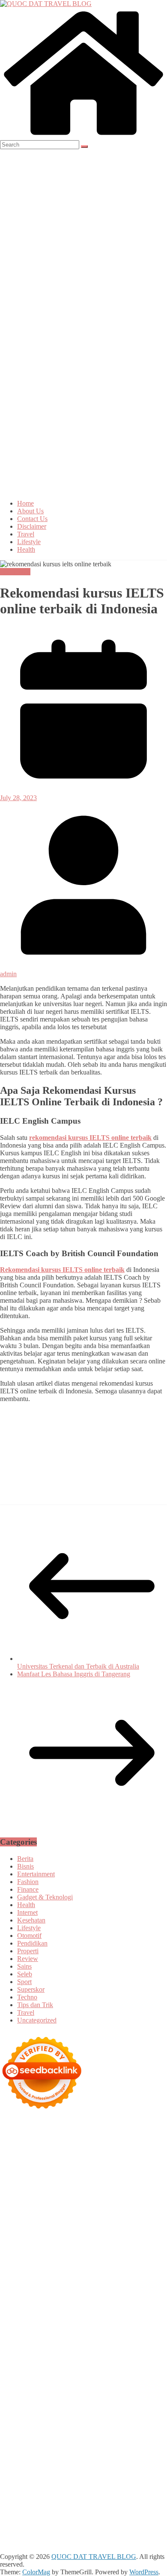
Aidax (45, 2219)
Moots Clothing (37, 2227)
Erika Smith (109, 2265)
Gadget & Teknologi (45, 1897)
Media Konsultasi (42, 2534)
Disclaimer (32, 526)
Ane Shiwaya (140, 2280)
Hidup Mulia (85, 2250)
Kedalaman (114, 2504)
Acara (88, 2457)
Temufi (21, 2280)
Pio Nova (13, 2296)
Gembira (12, 2511)
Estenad (101, 2219)
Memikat (143, 2504)
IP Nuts (89, 2327)
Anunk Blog (37, 2127)
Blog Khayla (140, 2411)
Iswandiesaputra (98, 2396)
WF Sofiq (82, 2242)
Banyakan (60, 2504)
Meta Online (88, 2196)
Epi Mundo (15, 2180)
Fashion (28, 1882)
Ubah (31, 2496)
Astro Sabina (85, 2173)
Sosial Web (89, 2434)
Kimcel (10, 2134)
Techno (27, 1997)
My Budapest (37, 2350)
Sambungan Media (25, 2519)
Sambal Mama (121, 2211)
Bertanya (45, 2457)
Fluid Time (120, 2288)
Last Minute (147, 2311)
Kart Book (117, 2257)
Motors (10, 2127)
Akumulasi (46, 2465)
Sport (24, 1982)
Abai (144, 2457)
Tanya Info (82, 2534)
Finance (28, 1889)
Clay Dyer (14, 2357)
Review (28, 1959)
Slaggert (49, 2211)
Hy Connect (72, 2219)
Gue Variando (67, 2334)
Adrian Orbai (73, 2265)
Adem (8, 2488)
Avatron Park (48, 2173)
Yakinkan (38, 2511)
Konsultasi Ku (72, 2519)
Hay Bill (66, 2357)
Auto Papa (14, 2173)
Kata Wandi (104, 2404)
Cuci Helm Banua (62, 2404)
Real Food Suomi (50, 2311)
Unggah (11, 2496)
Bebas (126, 2473)
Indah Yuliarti (110, 2450)
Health (26, 549)
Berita (25, 1859)
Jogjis (50, 2204)
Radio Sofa (37, 2396)
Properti (28, 1951)
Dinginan (32, 2504)
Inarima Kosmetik (24, 2319)
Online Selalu (71, 2442)
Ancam (72, 2465)
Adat (129, 2457)
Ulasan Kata (95, 2496)
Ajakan (151, 2480)
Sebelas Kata (33, 2442)
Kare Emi (108, 2280)
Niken (101, 2388)
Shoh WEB (16, 2234)
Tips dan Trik (35, 2005)
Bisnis (25, 1866)
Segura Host (84, 2273)
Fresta (98, 2204)
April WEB (123, 2204)
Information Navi (63, 2373)
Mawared (89, 2311)
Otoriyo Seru (118, 2327)
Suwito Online (131, 2388)
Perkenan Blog (41, 2527)
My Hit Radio (81, 2211)
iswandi (64, 2396)
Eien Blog (35, 2242)
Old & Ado (31, 2334)
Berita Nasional (96, 2427)
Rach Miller (44, 2257)
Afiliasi (69, 2457)
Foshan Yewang (45, 2150)
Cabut (69, 2480)
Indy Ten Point (100, 2319)
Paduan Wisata (111, 2442)
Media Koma (18, 2434)
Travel (26, 534)
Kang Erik (131, 2380)
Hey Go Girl (101, 2134)
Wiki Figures (116, 2142)
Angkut (94, 2465)
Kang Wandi (17, 2411)
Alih (6, 2465)
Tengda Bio (118, 2273)
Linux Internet (48, 2365)
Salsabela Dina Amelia (121, 2419)
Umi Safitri (75, 2450)
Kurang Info (17, 2427)
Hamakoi (125, 2219)
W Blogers (143, 2180)
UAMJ (134, 2334)
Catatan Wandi (142, 2404)
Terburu (49, 2480)
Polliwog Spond (22, 2142)
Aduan (131, 2480)
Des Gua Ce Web (93, 2365)
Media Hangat (118, 2534)
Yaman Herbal (37, 2342)
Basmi (9, 2473)
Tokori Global (110, 2342)
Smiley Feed (37, 2265)
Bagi (145, 2465)
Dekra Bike (108, 2304)
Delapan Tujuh (112, 2127)
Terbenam (102, 2473)
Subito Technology (71, 2142)
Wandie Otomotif (59, 2411)
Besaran (86, 2504)
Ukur (70, 2496)
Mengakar (32, 2488)
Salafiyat (83, 2180)
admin (8, 974)
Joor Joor (122, 2296)
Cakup (111, 2480)
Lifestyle (29, 542)
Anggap (76, 2488)
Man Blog (77, 2388)
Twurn (148, 2173)
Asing (113, 2465)
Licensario (64, 2319)
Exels (93, 2257)
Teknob (75, 2380)
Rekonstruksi (18, 2250)
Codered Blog (84, 2288)
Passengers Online (39, 2165)
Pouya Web (16, 2288)
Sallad (58, 2242)
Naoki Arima (130, 2357)
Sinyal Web (135, 2427)
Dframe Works (65, 2157)
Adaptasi (109, 2457)
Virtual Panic (78, 2227)
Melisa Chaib (32, 2196)
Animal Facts (105, 2334)
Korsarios (116, 2311)
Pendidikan (15, 572)
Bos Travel (15, 2380)
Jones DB (101, 2373)
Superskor (31, 1989)
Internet (27, 1912)
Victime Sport (58, 2327)
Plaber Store (85, 2150)
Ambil (22, 2465)
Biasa (7, 2480)
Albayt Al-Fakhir (135, 2165)
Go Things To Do (142, 2365)
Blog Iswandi (103, 2411)
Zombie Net (49, 2234)
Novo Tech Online (92, 2234)
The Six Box (139, 2319)
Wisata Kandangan (25, 2419)
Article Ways (73, 2304)
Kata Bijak (121, 2196)
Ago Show (52, 2250)
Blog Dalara (121, 2173)
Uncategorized (37, 2020)
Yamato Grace (19, 2188)
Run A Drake (75, 2350)
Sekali (81, 2511)
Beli (64, 2473)
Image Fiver (150, 2127)
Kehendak (105, 2511)
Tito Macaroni (19, 2373)
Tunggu (51, 2496)
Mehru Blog (91, 2188)
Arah (130, 2465)
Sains (24, 1966)
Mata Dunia (47, 2380)
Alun (158, 2457)
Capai (153, 2488)
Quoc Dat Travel (88, 2165)
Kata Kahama (51, 2180)
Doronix (70, 2134)
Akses (55, 2488)
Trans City (101, 2380)
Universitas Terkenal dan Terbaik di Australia (78, 1666)
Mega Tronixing (44, 2273)
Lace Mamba (137, 2134)
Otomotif (29, 1936)
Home (25, 503)
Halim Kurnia (40, 2450)
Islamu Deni (57, 2188)
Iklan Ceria (112, 2180)
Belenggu (149, 2473)
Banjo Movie (112, 2350)
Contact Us (32, 519)
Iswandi (25, 2404)
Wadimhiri (134, 2157)
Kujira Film (48, 2280)
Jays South (74, 2204)
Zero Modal (119, 2150)
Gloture (143, 2257)
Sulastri (146, 2227)
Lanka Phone (39, 2134)
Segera (61, 2511)
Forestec (41, 2357)
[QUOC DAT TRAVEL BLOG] (83, 136)
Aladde (26, 2211)
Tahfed (23, 2388)
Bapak (9, 2504)
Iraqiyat (146, 2288)
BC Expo (41, 2304)
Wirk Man (48, 2388)
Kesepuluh (135, 2511)
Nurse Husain (115, 2227)
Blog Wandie (70, 2419)
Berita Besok (55, 2434)
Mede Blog (48, 2288)
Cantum (90, 2480)
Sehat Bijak (16, 2457)
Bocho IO (145, 2350)
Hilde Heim (102, 2157)
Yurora (60, 2196)
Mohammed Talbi (84, 2296)
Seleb (25, 1974)
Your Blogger (124, 2434)
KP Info (25, 2219)
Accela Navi (26, 2157)
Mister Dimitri (116, 2242)
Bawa (79, 2473)
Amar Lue (79, 2280)
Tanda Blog (115, 2527)
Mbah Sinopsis (20, 2204)
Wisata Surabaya (139, 2373)
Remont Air (95, 2357)
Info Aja (141, 2450)
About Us (30, 511)
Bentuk (27, 2480)
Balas (26, 2473)
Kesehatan (31, 1920)
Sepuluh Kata (112, 2519)
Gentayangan (132, 2496)
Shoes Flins (43, 2296)
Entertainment (36, 1874)
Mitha (145, 2196)
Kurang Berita (54, 2427)
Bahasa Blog (80, 2527)
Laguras (73, 2257)
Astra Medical (19, 2327)
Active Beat (73, 2342)
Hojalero (131, 2234)
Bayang (46, 2473)
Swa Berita (125, 2188)
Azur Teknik (73, 2127)
